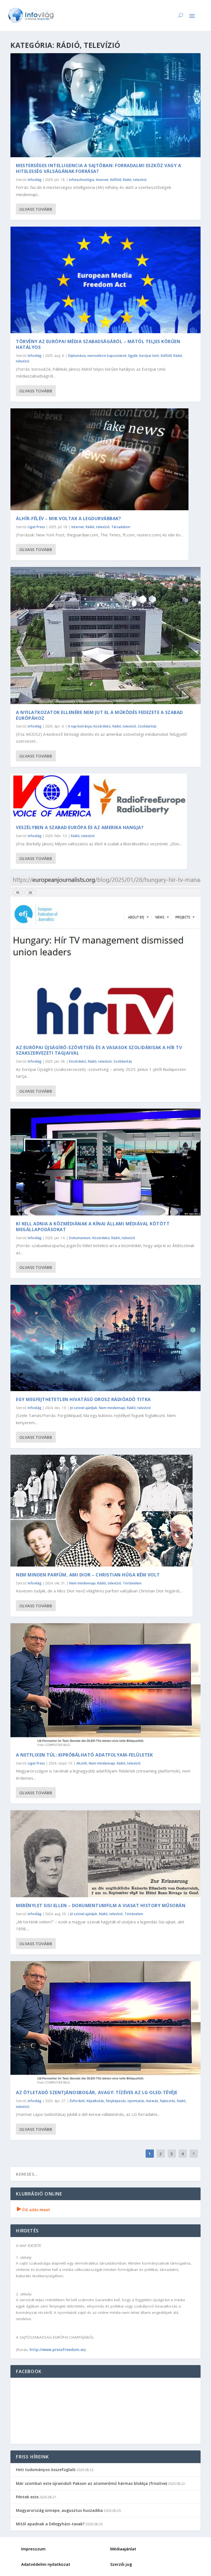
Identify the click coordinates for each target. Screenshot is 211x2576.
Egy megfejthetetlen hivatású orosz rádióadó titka (83, 1399)
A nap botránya (80, 726)
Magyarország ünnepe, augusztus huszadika (59, 2510)
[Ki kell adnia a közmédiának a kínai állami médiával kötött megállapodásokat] (105, 1162)
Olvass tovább (36, 209)
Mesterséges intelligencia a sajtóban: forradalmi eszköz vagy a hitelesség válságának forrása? (98, 168)
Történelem (132, 1583)
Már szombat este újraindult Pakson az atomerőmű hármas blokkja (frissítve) (91, 2483)
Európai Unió (149, 356)
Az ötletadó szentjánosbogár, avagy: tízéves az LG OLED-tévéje (97, 2092)
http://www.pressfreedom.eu (57, 2350)
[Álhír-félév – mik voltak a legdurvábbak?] (99, 459)
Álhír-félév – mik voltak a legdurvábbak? (68, 519)
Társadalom (121, 527)
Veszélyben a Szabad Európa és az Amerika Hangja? (80, 827)
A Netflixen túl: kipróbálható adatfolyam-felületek (84, 1755)
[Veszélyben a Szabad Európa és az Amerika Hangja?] (99, 796)
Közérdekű (102, 726)
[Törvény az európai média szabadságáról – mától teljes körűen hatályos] (105, 280)
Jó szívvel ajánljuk (84, 1408)
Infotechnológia (82, 180)
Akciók (82, 1763)
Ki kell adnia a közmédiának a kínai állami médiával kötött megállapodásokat (93, 1227)
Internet (102, 180)
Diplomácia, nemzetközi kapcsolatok (97, 356)
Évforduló (77, 2101)
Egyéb (133, 356)
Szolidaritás (147, 726)
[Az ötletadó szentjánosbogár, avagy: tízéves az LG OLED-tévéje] (105, 2023)
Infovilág (35, 180)
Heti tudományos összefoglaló (46, 2470)
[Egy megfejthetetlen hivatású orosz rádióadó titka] (105, 1338)
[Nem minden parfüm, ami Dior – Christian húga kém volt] (102, 1511)
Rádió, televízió (135, 180)
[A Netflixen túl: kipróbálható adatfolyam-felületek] (105, 1685)
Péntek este (27, 2497)
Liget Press (36, 527)
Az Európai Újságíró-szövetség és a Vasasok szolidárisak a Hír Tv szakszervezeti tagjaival (99, 1050)
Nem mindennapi (112, 1408)
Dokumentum (80, 1238)
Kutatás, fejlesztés (161, 2101)
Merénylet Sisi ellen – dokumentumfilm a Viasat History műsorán (101, 1905)
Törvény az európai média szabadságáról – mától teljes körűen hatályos (98, 344)
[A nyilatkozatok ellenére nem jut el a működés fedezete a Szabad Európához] (105, 636)
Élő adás (34, 2210)
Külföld (116, 180)
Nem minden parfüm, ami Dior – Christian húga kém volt (88, 1575)
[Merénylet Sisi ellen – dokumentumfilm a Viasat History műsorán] (105, 1854)
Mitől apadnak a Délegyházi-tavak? (50, 2524)
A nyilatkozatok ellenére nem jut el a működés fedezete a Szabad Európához (99, 715)
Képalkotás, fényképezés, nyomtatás (116, 2101)
